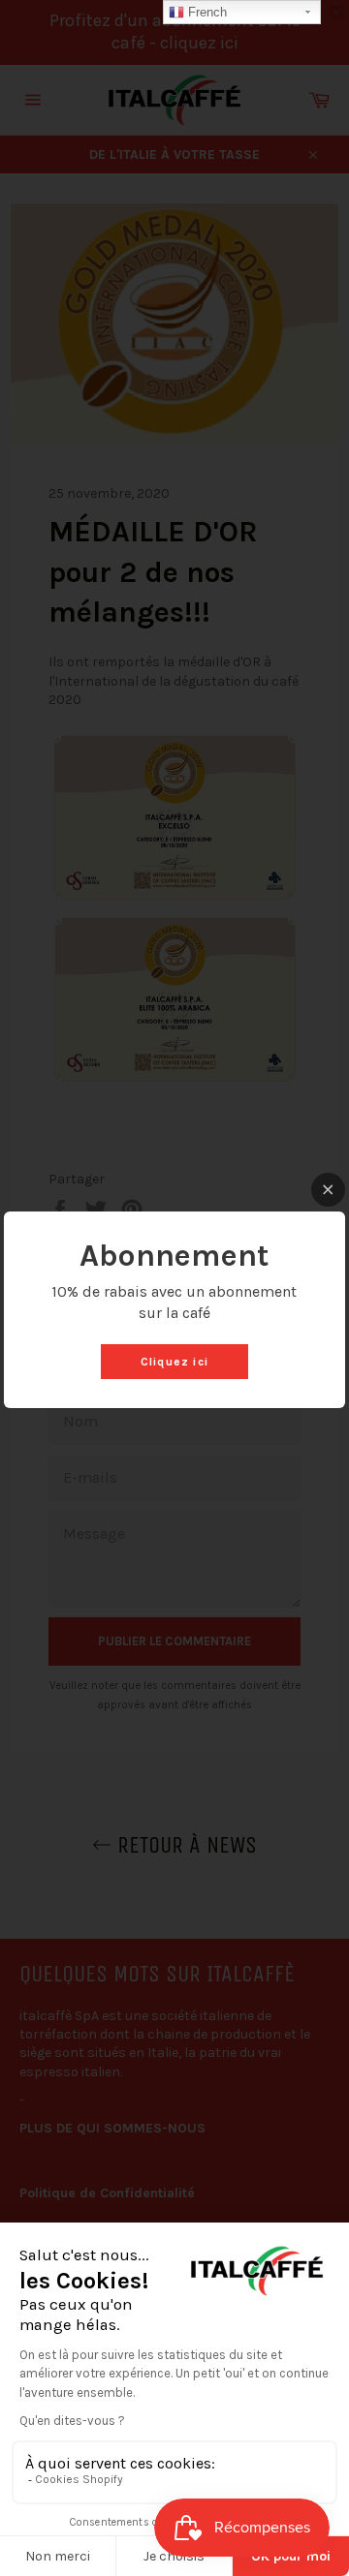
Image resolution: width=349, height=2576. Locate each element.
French (206, 12)
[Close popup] (328, 1190)
